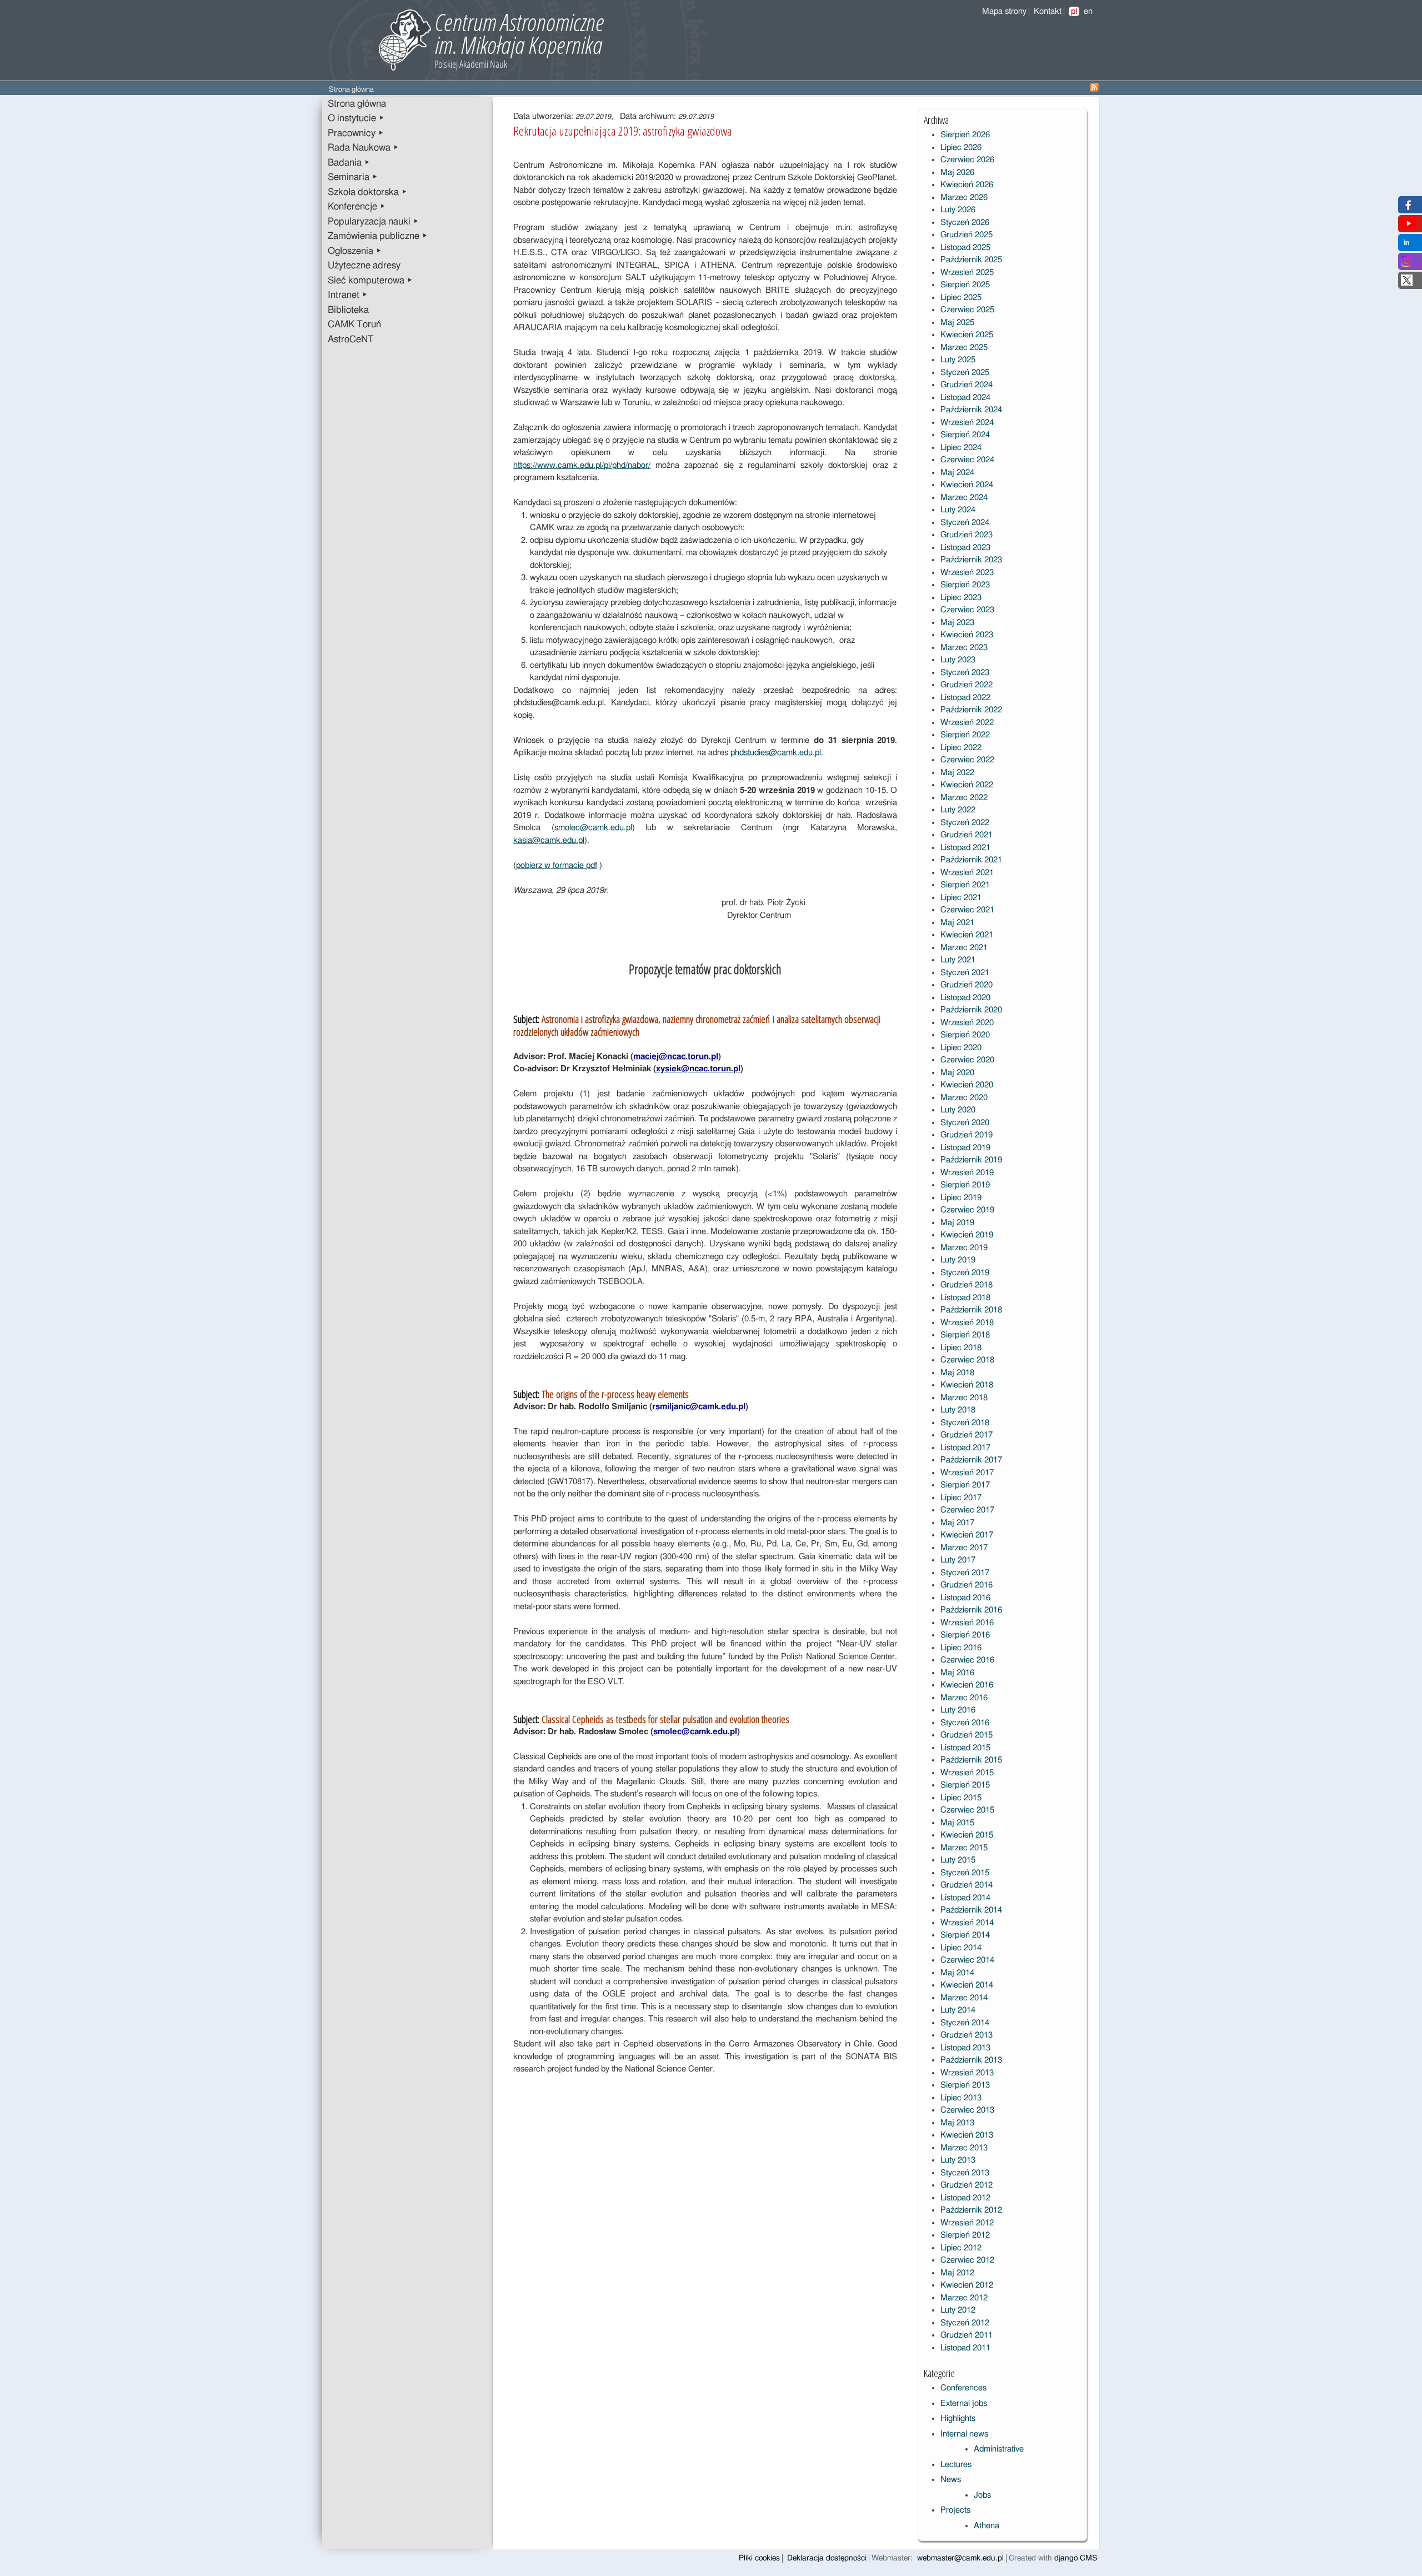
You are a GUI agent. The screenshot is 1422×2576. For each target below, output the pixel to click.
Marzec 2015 (964, 1848)
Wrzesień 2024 (967, 423)
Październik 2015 (971, 1760)
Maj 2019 (957, 1223)
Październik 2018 (971, 1310)
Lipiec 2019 (961, 1198)
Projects (955, 2510)
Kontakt (1048, 11)
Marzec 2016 (964, 1698)
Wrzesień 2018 (967, 1323)
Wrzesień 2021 (967, 873)
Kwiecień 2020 (967, 1085)
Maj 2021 (957, 923)
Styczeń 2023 (965, 673)
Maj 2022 (957, 773)
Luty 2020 (958, 1110)
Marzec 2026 (964, 198)
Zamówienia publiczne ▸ (378, 236)
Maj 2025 (957, 323)
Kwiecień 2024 (967, 485)
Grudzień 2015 (967, 1735)
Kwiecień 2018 (967, 1385)
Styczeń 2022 (965, 823)
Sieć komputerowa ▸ (370, 281)
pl (1074, 11)
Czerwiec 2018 (967, 1360)
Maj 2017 (957, 1523)
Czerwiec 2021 (967, 910)
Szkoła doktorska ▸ (367, 192)
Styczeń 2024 (965, 523)
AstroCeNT (351, 340)
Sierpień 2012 (965, 2235)
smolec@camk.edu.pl (593, 828)
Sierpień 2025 (965, 285)
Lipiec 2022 (961, 748)
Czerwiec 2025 (967, 310)
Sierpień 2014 (965, 1935)
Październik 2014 (971, 1910)
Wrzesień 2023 (967, 573)
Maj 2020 (957, 1073)
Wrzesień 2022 (967, 723)
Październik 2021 (971, 860)
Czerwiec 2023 (967, 610)
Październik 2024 (971, 410)
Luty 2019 (958, 1260)
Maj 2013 (957, 2123)
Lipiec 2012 (961, 2248)
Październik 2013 (971, 2060)
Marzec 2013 (964, 2148)
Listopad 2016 (965, 1598)
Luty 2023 (958, 660)
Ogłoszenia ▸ (355, 251)
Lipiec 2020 (961, 1048)
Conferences (963, 2388)
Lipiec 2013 (961, 2098)
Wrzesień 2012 (967, 2223)
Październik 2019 (971, 1160)
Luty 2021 (958, 960)
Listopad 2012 (965, 2198)
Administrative (999, 2449)
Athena (987, 2526)
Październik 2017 (971, 1460)
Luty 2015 (958, 1860)
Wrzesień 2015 (967, 1773)
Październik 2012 (971, 2210)
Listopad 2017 (965, 1448)
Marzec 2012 (964, 2298)
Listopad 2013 (965, 2048)
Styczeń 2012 (965, 2323)
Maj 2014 (957, 1973)
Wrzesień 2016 (967, 1623)
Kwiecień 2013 (967, 2135)
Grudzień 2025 (967, 235)
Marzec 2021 (964, 948)
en (1088, 11)
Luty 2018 (958, 1410)
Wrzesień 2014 (967, 1923)
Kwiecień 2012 (967, 2285)
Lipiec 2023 (961, 598)
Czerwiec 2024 (967, 460)
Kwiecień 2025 (967, 335)
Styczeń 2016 (965, 1723)
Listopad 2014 (965, 1898)
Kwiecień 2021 (967, 935)
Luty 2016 (958, 1710)
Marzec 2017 (964, 1548)
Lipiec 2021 (961, 898)
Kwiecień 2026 (967, 185)
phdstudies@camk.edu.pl (776, 753)
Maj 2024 (957, 473)
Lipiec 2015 (961, 1798)
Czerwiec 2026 (967, 160)
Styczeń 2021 (965, 973)
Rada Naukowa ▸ (363, 148)
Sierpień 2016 (965, 1635)
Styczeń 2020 (965, 1123)
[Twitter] (1407, 283)
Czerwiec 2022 (967, 760)
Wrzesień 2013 (967, 2073)
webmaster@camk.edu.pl (960, 2558)
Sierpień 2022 (965, 735)
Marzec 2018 (964, 1398)
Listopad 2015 (965, 1748)
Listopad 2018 (965, 1298)
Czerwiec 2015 (967, 1810)
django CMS (1076, 2558)
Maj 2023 (957, 623)
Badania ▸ (349, 163)
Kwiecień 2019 (967, 1235)
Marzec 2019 (964, 1248)
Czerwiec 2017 (967, 1510)
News (951, 2480)
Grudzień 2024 (967, 385)
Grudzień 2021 (967, 835)
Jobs (982, 2495)
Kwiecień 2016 (967, 1685)
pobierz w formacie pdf (557, 865)
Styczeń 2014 (965, 2023)
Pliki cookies (759, 2558)
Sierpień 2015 (965, 1785)
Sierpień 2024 (965, 435)
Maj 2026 (957, 173)
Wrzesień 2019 (967, 1173)
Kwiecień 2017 (967, 1535)
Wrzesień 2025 (967, 273)
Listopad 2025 (965, 248)
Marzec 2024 (964, 498)
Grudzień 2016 (967, 1585)
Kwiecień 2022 (967, 785)
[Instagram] (1406, 264)
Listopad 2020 (965, 998)
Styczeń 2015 (965, 1873)
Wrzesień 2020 (967, 1023)
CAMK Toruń (354, 325)
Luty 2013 (958, 2160)
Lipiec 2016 (961, 1648)
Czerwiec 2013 (967, 2110)
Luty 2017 (958, 1560)
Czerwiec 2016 (967, 1660)
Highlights (958, 2418)
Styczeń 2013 (965, 2173)
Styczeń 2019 (965, 1273)
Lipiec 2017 (961, 1498)
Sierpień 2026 (965, 135)
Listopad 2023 (965, 548)
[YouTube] (1409, 226)
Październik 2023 (971, 560)
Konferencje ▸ (357, 207)
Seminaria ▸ (353, 177)
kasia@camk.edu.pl (549, 840)
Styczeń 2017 (965, 1573)
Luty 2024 (958, 510)
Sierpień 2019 (965, 1185)
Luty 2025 (958, 360)
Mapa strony (1004, 11)
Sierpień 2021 (965, 885)
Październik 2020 (971, 1010)
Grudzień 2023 (967, 535)
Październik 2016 (971, 1610)
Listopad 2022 (965, 698)
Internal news (964, 2434)
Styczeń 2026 (965, 223)
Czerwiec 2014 (967, 1960)
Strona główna (357, 104)
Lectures (956, 2465)
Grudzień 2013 (967, 2035)
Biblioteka (348, 310)
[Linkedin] (1406, 245)
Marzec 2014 (964, 1998)
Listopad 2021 (965, 848)
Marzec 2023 (964, 648)
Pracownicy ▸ (356, 133)
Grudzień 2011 (967, 2335)
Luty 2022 (958, 810)
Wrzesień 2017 (967, 1473)
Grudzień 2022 (967, 685)
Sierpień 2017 (965, 1485)
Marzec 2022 (964, 798)
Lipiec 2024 (961, 448)
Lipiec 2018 (961, 1348)
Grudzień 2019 (967, 1135)
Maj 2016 (957, 1673)
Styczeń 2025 (965, 373)
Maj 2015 (957, 1823)
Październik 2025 (971, 260)
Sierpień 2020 (965, 1035)
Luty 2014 (958, 2010)
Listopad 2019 (965, 1148)
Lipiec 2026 (961, 148)
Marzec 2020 (964, 1098)
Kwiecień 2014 (967, 1985)
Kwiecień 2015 (967, 1835)
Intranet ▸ (348, 295)
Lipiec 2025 (961, 298)
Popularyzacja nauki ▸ (373, 222)
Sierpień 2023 (965, 585)
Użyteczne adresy (364, 266)
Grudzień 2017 (967, 1435)
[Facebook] (1407, 208)
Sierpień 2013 (965, 2085)
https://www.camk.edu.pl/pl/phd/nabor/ (582, 465)
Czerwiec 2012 (967, 2260)
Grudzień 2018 (967, 1285)
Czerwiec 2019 (967, 1210)
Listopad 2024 (965, 398)
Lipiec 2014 (961, 1948)
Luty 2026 (958, 210)
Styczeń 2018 (965, 1423)
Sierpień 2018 (965, 1335)
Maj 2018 (957, 1373)
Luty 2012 (958, 2310)
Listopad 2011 (965, 2348)
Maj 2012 (957, 2273)
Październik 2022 (971, 710)
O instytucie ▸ (356, 118)
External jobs (964, 2403)
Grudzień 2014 (967, 1885)
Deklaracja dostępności (827, 2558)
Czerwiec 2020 (967, 1060)
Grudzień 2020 (967, 985)
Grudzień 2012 (967, 2185)
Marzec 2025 (964, 348)
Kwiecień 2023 (967, 635)
